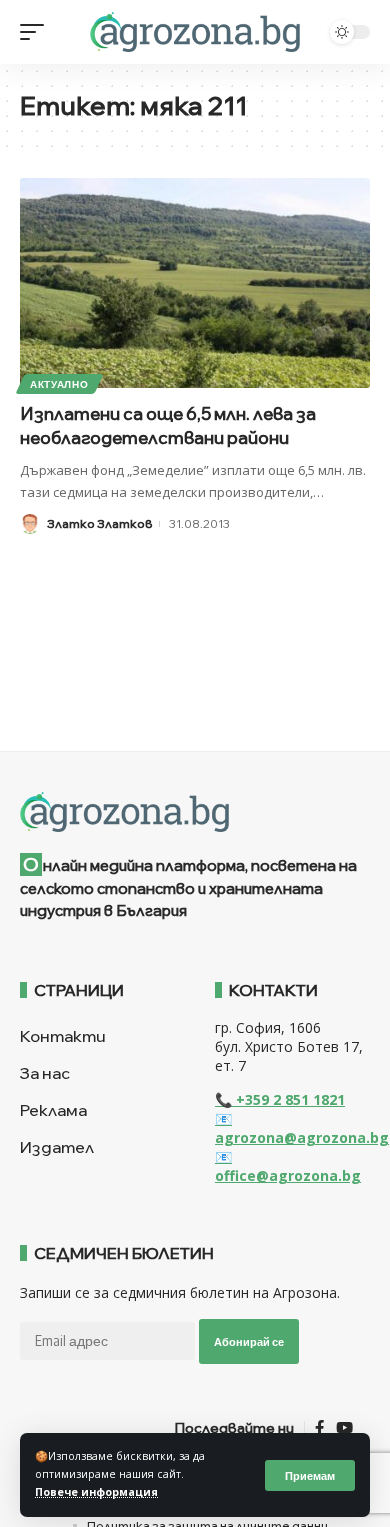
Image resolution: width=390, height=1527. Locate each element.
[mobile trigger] (37, 32)
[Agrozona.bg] (194, 32)
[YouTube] (344, 1428)
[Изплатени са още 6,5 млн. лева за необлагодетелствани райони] (195, 283)
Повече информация (96, 1492)
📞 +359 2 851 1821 (280, 1099)
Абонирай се (249, 1341)
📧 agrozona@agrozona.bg (302, 1128)
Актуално (59, 384)
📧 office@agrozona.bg (288, 1166)
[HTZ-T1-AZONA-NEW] (195, 812)
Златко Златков (99, 523)
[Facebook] (319, 1428)
